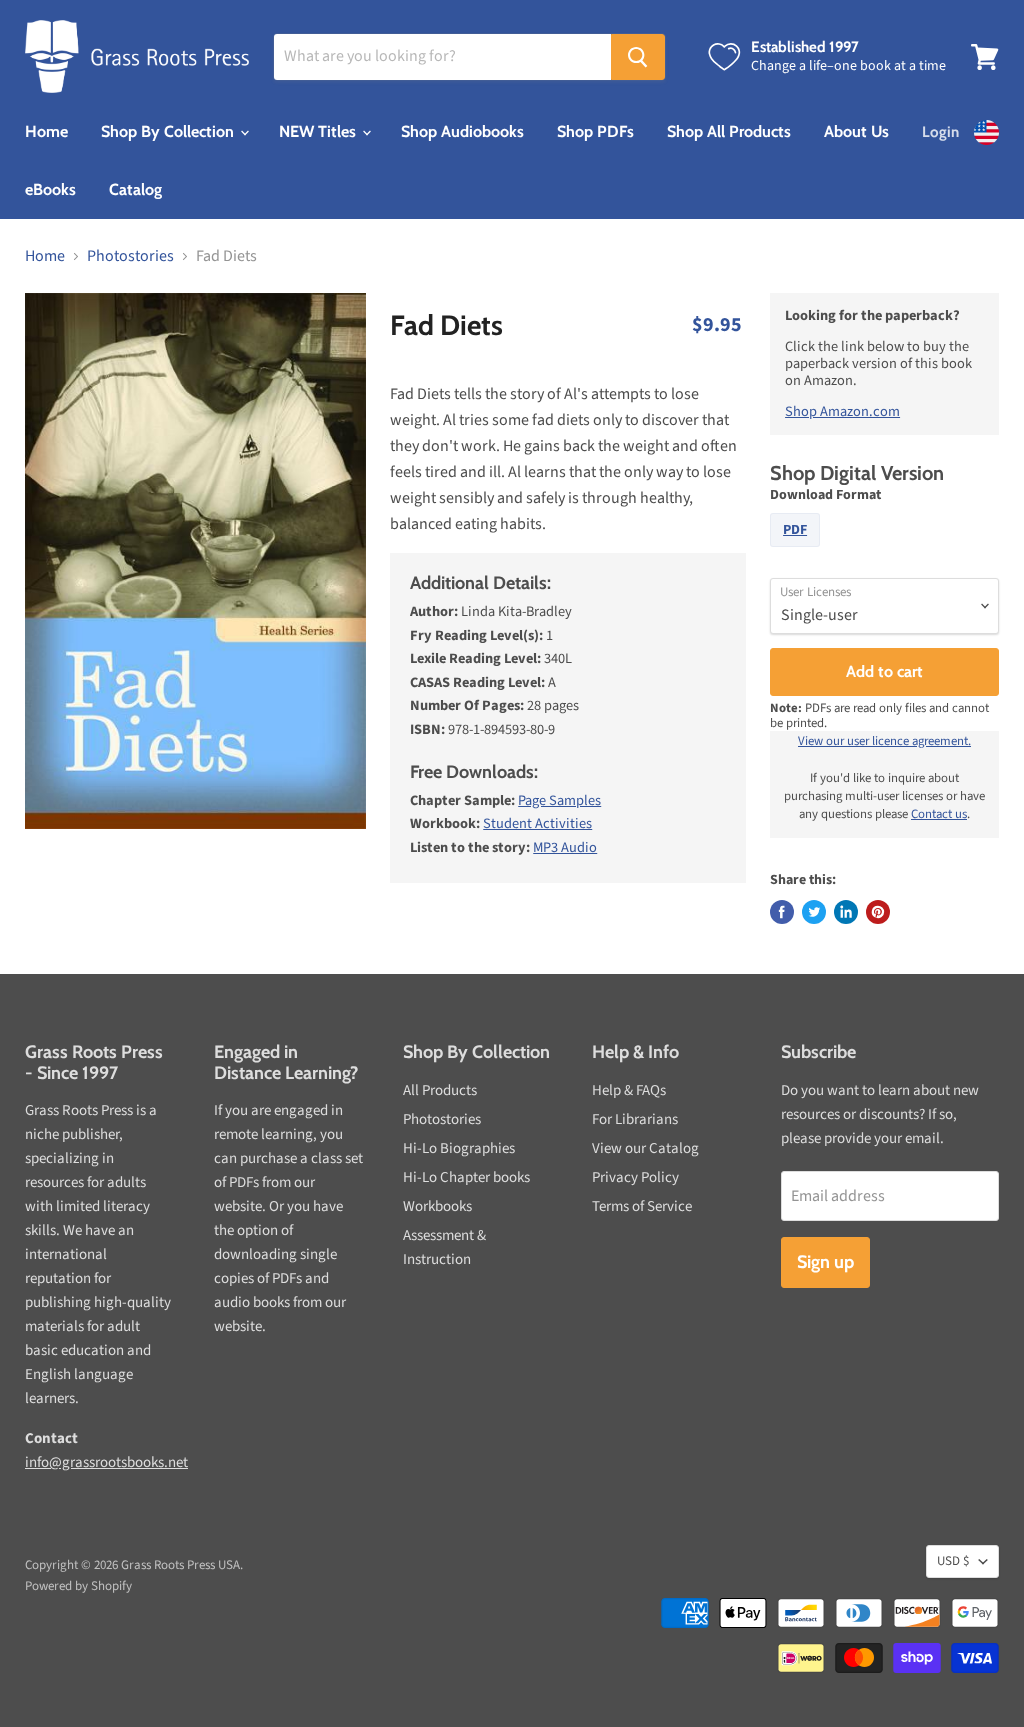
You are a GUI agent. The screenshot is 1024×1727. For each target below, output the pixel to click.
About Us (856, 131)
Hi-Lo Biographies (459, 1148)
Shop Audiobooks (462, 131)
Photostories (130, 256)
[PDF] (797, 552)
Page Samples (559, 800)
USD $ (953, 1561)
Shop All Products (729, 131)
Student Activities (537, 823)
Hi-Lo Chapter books (466, 1177)
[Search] (638, 57)
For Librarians (635, 1119)
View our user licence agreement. (884, 741)
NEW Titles (319, 131)
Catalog (135, 189)
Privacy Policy (635, 1177)
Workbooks (437, 1206)
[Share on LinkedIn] (846, 912)
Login (940, 132)
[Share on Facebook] (782, 912)
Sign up (825, 1262)
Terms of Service (642, 1206)
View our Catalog (645, 1148)
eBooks (50, 189)
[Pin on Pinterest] (878, 912)
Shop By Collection (169, 131)
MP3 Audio (565, 847)
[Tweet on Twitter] (814, 912)
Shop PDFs (595, 131)
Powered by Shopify (78, 1586)
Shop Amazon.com (842, 411)
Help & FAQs (629, 1090)
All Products (440, 1090)
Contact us (939, 814)
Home (46, 131)
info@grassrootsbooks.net (106, 1462)
